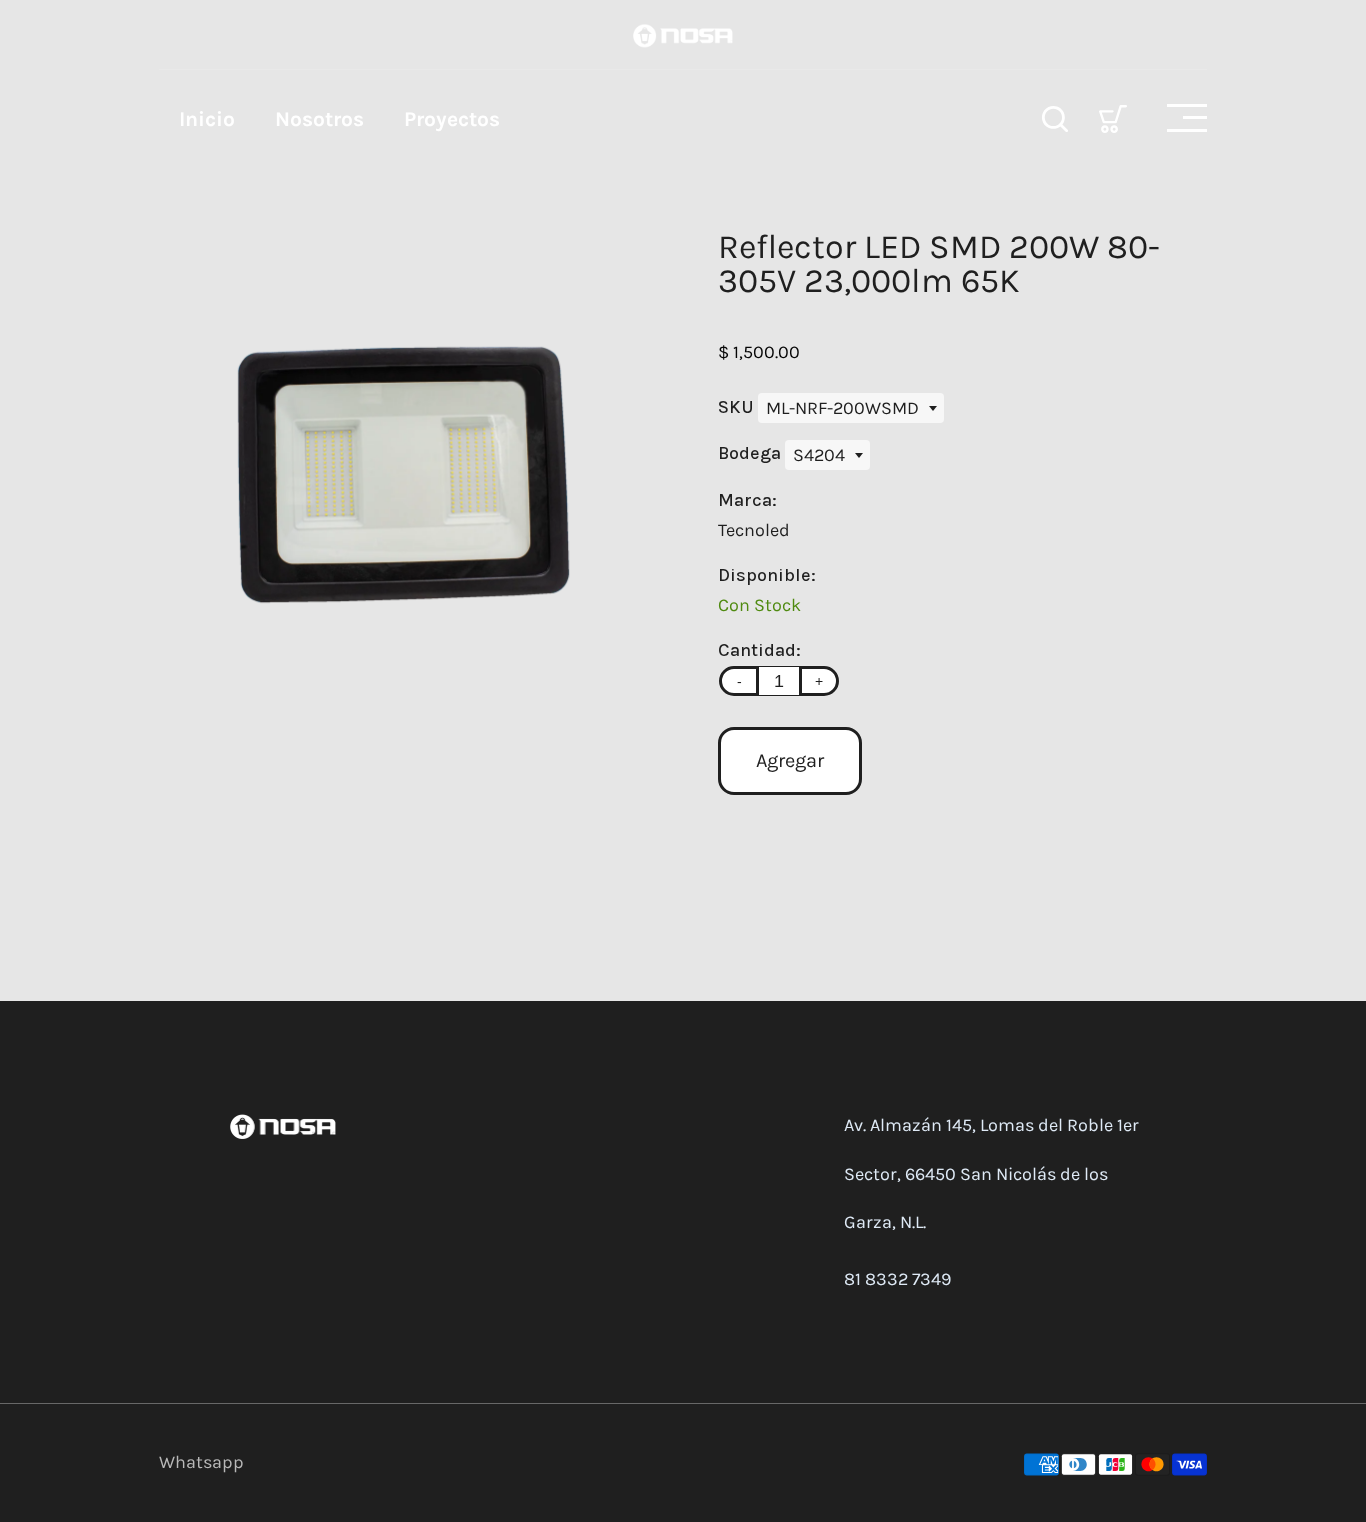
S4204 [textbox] (819, 455)
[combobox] (851, 408)
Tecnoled (754, 530)
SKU (738, 407)
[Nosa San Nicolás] (683, 34)
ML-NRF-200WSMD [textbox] (842, 408)
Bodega (751, 453)
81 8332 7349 (897, 1279)
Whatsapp (201, 1462)
